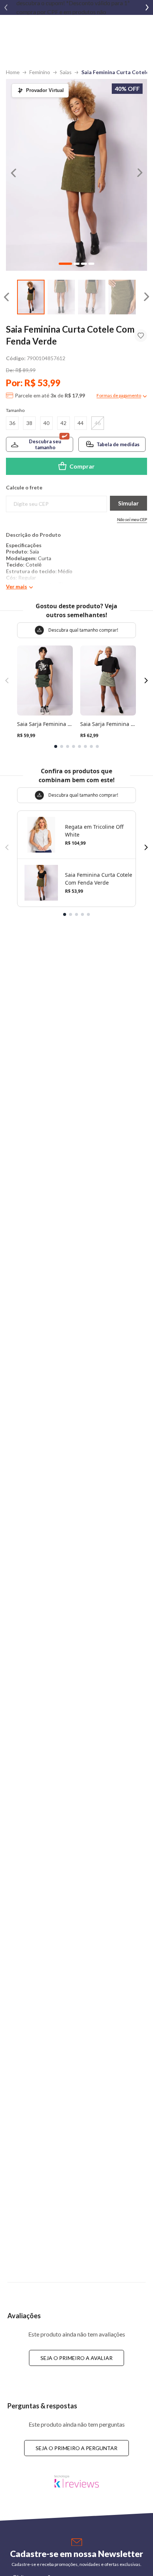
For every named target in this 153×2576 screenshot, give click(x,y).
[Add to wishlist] (141, 336)
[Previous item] (6, 7)
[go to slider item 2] (92, 297)
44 (81, 423)
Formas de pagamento (119, 395)
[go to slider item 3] (122, 297)
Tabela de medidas (118, 444)
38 (29, 423)
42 (64, 423)
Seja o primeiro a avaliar (76, 2358)
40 (46, 423)
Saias (66, 72)
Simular (128, 503)
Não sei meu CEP (132, 519)
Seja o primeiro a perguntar (76, 2448)
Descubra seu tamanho (45, 444)
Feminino (40, 72)
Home (13, 72)
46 (98, 423)
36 (12, 423)
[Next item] (147, 7)
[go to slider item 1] (61, 297)
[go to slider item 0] (31, 297)
